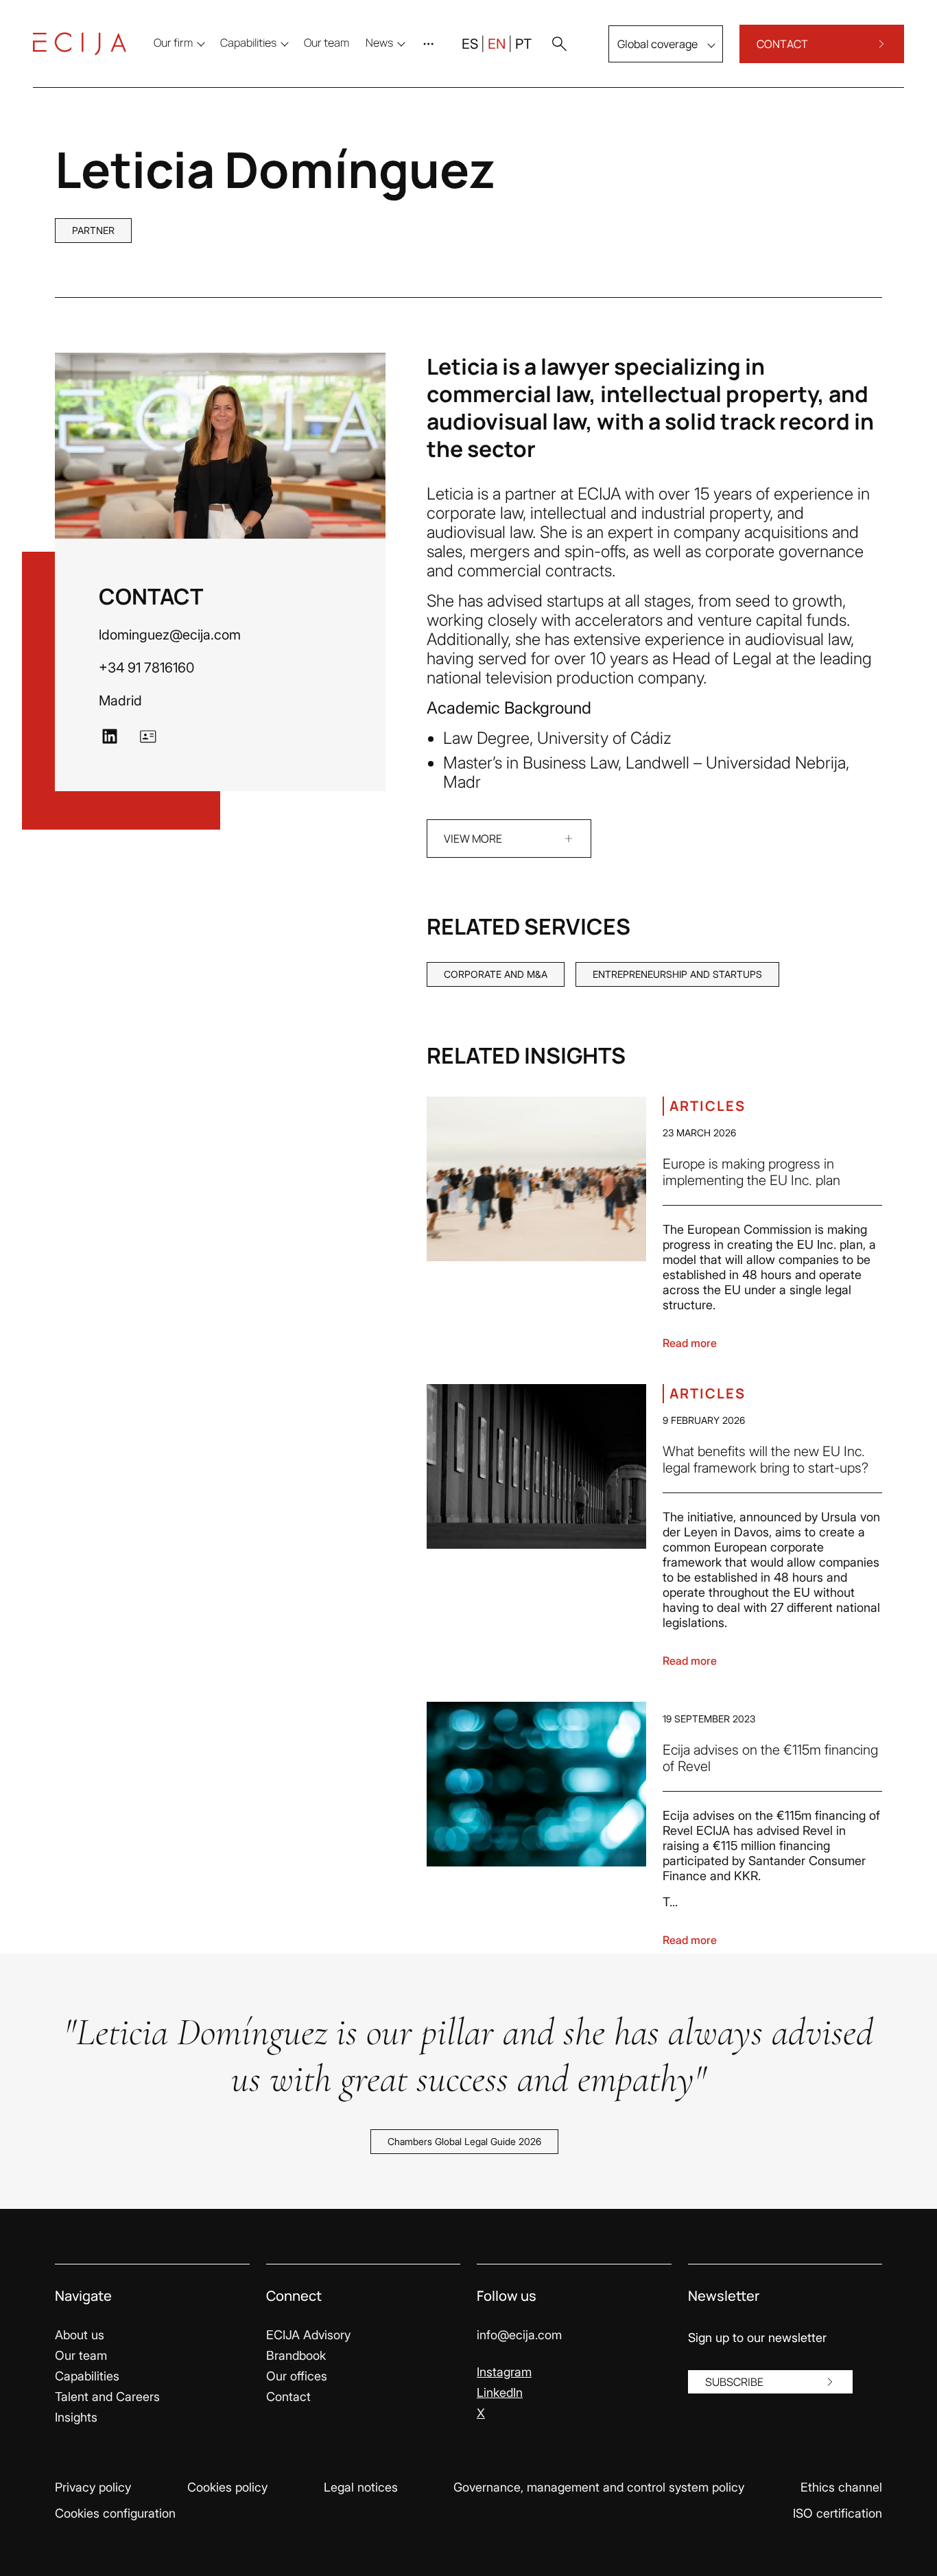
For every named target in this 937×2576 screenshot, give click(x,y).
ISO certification (838, 2513)
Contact (288, 2397)
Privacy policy (93, 2487)
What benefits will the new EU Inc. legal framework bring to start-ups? (766, 1460)
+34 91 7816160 (146, 668)
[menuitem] (327, 43)
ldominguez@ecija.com (170, 635)
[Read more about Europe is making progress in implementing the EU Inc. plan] (536, 1179)
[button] (559, 44)
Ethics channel (841, 2487)
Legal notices (361, 2487)
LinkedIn (500, 2392)
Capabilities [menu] (248, 43)
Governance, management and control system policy (599, 2487)
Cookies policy (227, 2487)
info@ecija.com (519, 2335)
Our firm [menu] (173, 43)
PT (523, 44)
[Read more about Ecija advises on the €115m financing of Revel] (536, 1784)
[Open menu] (431, 44)
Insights (76, 2417)
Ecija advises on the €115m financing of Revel (770, 1758)
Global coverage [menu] (657, 44)
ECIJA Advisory (308, 2335)
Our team (81, 2355)
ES (470, 44)
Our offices (297, 2376)
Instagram (504, 2372)
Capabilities (87, 2376)
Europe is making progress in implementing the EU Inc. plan (751, 1172)
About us (80, 2335)
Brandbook (296, 2355)
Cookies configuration (115, 2513)
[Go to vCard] (148, 736)
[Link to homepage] (80, 44)
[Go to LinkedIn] (110, 736)
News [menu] (379, 43)
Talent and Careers (107, 2397)
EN (497, 44)
